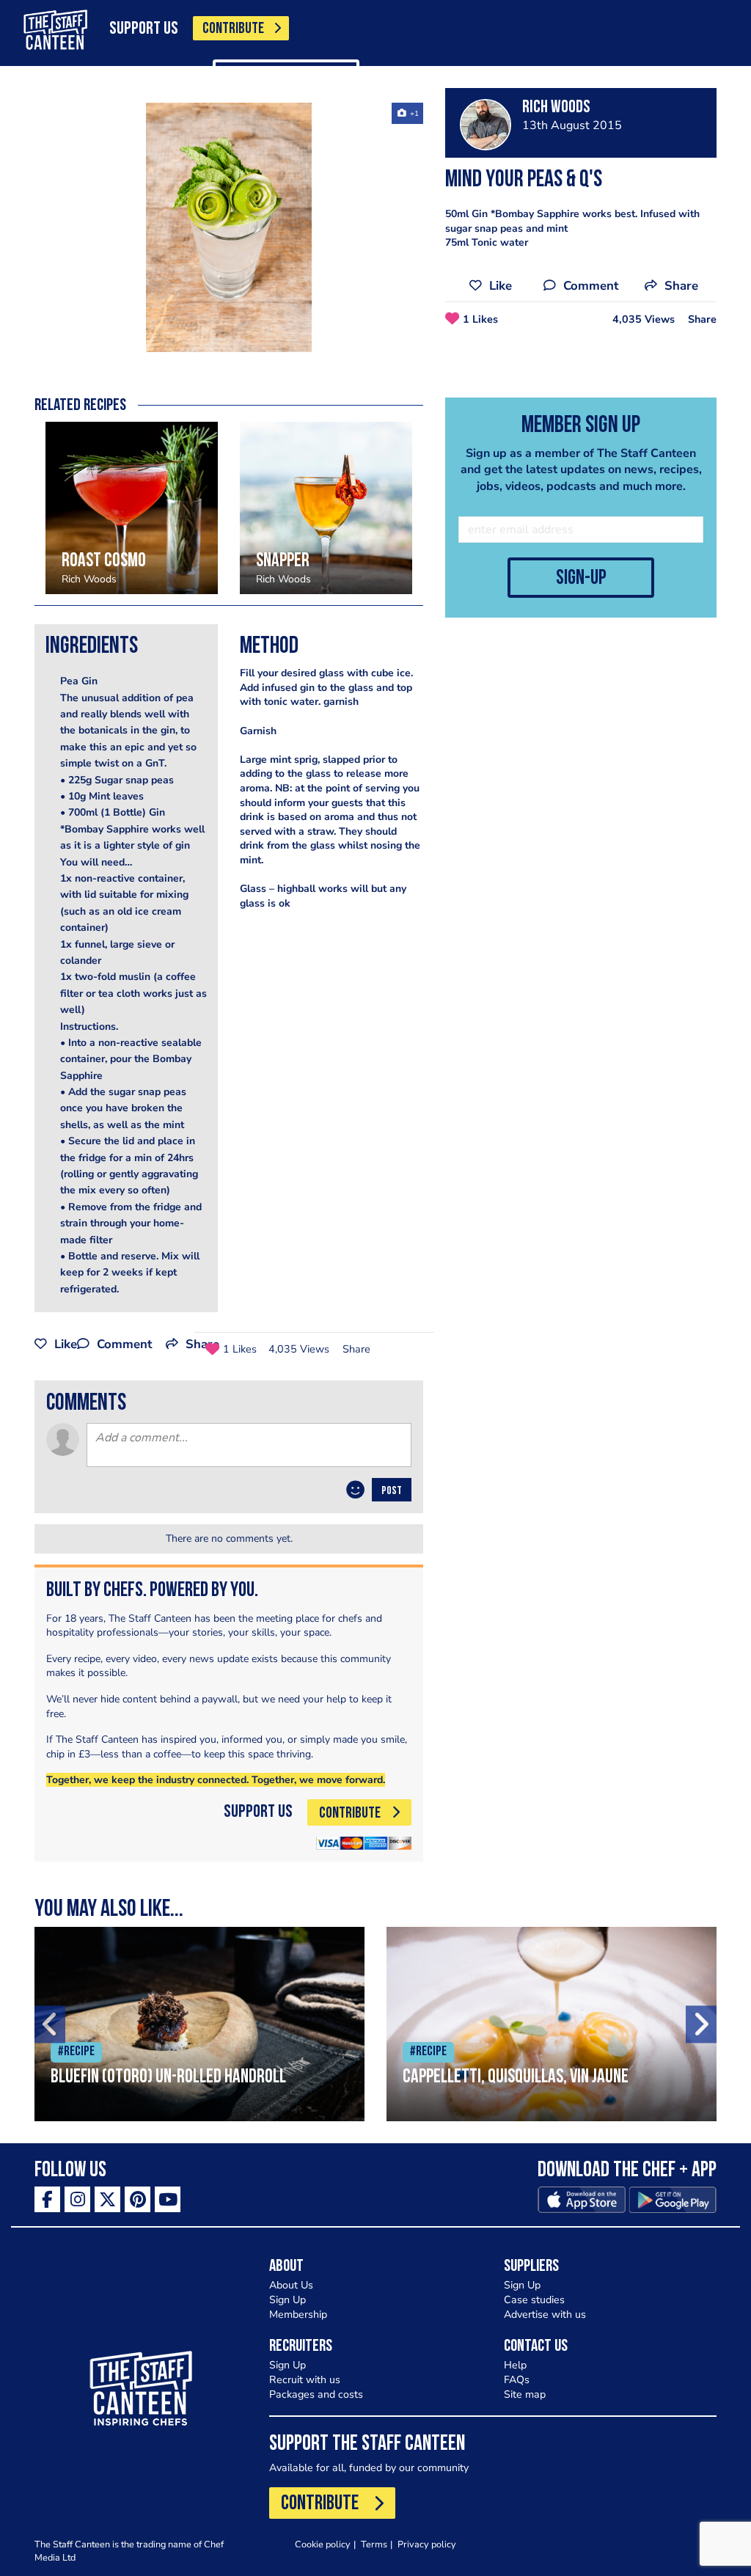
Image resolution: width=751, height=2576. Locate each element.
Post (392, 1491)
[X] (107, 2199)
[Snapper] (326, 508)
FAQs (517, 2380)
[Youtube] (168, 2199)
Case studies (534, 2300)
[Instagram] (77, 2199)
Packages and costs (316, 2394)
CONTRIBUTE (233, 29)
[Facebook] (47, 2199)
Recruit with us (305, 2380)
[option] (229, 227)
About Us (291, 2285)
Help (515, 2365)
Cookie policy (323, 2544)
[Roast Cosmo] (132, 508)
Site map (525, 2394)
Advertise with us (545, 2315)
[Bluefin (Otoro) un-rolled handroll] (199, 2024)
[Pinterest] (138, 2199)
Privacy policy (427, 2544)
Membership (298, 2315)
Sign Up (287, 2300)
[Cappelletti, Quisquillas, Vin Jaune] (552, 2024)
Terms (374, 2544)
